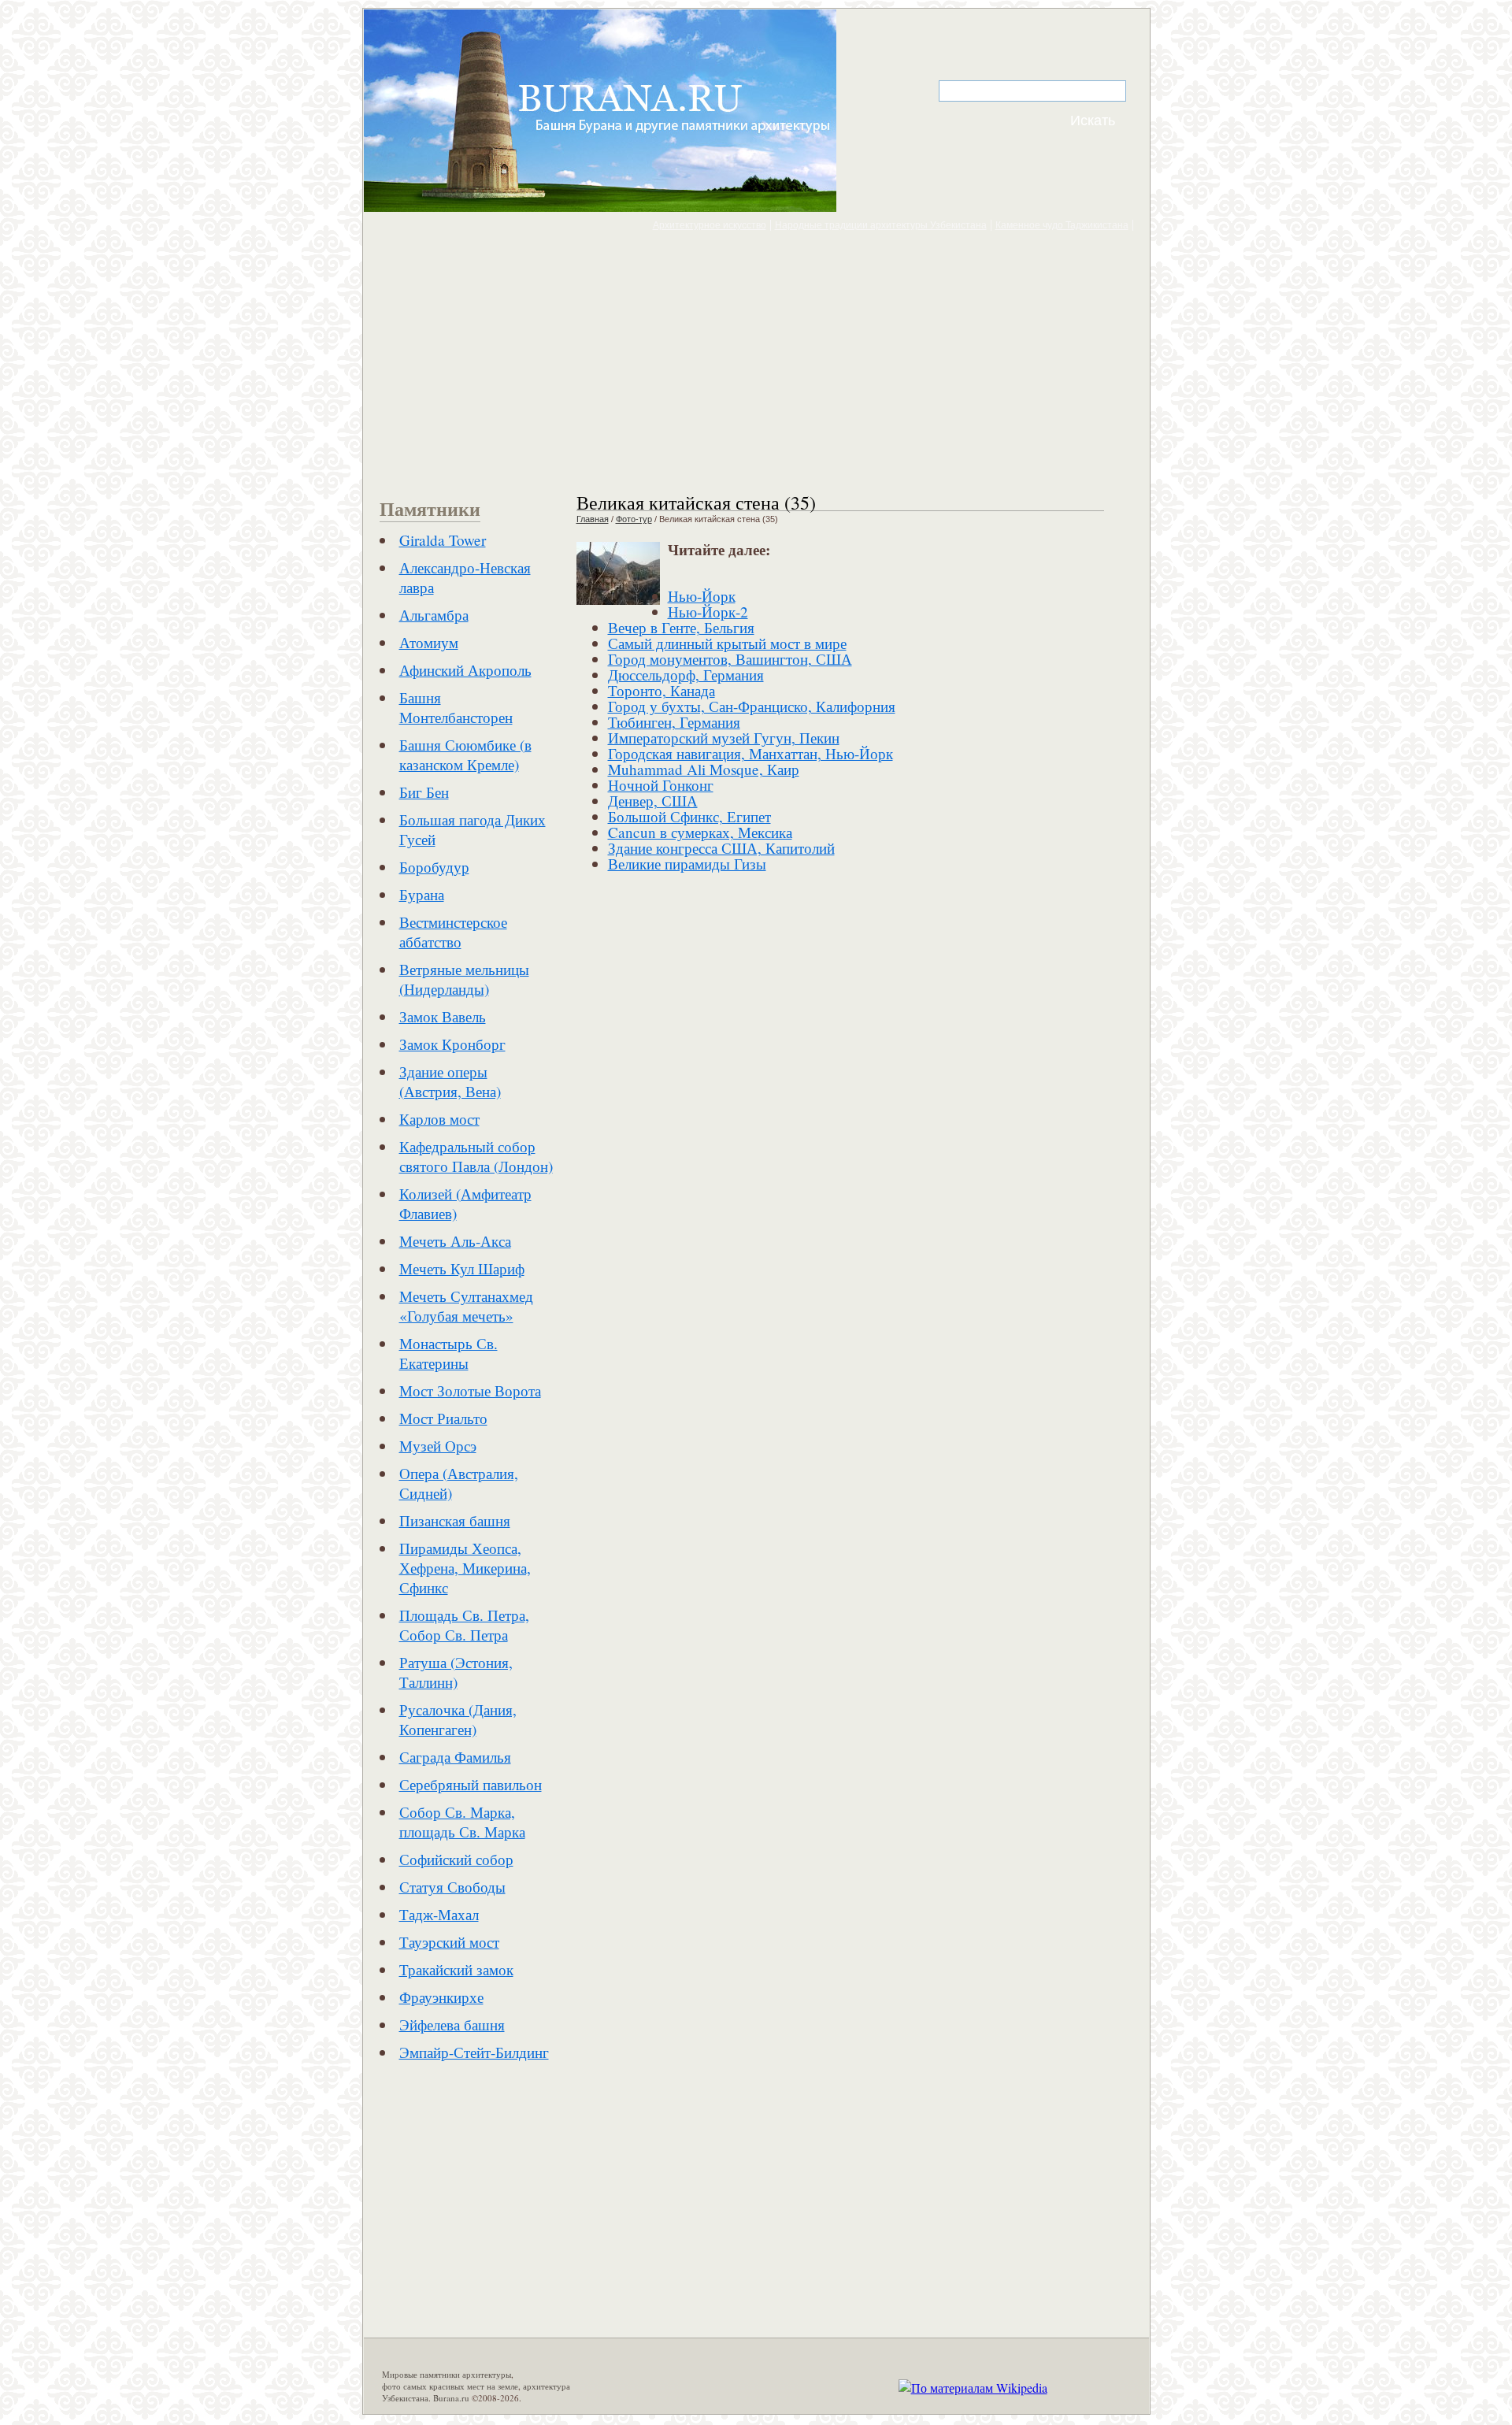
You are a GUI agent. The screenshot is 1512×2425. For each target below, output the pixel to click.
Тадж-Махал (439, 1914)
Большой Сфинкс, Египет (689, 816)
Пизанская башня (455, 1520)
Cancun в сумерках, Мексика (700, 832)
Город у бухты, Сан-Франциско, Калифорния (752, 706)
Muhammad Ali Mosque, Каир (704, 769)
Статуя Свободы (452, 1887)
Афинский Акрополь (465, 670)
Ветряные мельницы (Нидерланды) (464, 979)
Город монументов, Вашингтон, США (730, 659)
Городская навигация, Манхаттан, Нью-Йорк (750, 753)
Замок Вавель (443, 1016)
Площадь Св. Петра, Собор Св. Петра (464, 1625)
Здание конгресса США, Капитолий (721, 848)
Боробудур (434, 867)
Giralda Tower (443, 540)
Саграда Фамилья (455, 1757)
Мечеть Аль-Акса (455, 1241)
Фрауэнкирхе (441, 1997)
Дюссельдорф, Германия (686, 675)
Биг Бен (424, 792)
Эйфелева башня (452, 2025)
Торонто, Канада (661, 690)
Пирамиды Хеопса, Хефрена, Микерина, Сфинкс (465, 1568)
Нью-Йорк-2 (708, 612)
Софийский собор (456, 1859)
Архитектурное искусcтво (710, 225)
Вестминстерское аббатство (453, 932)
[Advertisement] (756, 361)
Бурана (422, 894)
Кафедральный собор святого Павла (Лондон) (476, 1156)
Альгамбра (434, 615)
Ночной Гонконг (661, 785)
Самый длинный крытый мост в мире (727, 643)
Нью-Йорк (702, 596)
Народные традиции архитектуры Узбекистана (881, 225)
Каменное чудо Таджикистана (1062, 225)
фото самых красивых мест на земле (450, 2386)
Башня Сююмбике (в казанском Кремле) (465, 755)
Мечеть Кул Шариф (462, 1268)
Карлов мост (439, 1119)
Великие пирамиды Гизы (687, 864)
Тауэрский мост (449, 1942)
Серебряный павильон (471, 1784)
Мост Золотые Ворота (470, 1390)
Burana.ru (451, 2398)
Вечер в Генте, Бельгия (681, 627)
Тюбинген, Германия (674, 722)
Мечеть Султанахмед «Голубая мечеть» (466, 1306)
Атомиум (429, 642)
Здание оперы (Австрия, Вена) (450, 1081)
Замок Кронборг (452, 1044)
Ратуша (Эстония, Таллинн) (456, 1672)
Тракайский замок (456, 1969)
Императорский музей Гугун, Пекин (724, 738)
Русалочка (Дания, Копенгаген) (458, 1719)
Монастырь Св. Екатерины (448, 1353)
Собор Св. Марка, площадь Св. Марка (462, 1822)
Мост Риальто (443, 1418)
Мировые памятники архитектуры (447, 2374)
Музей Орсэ (438, 1446)
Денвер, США (653, 801)
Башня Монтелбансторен (456, 707)
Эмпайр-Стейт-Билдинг (474, 2052)
